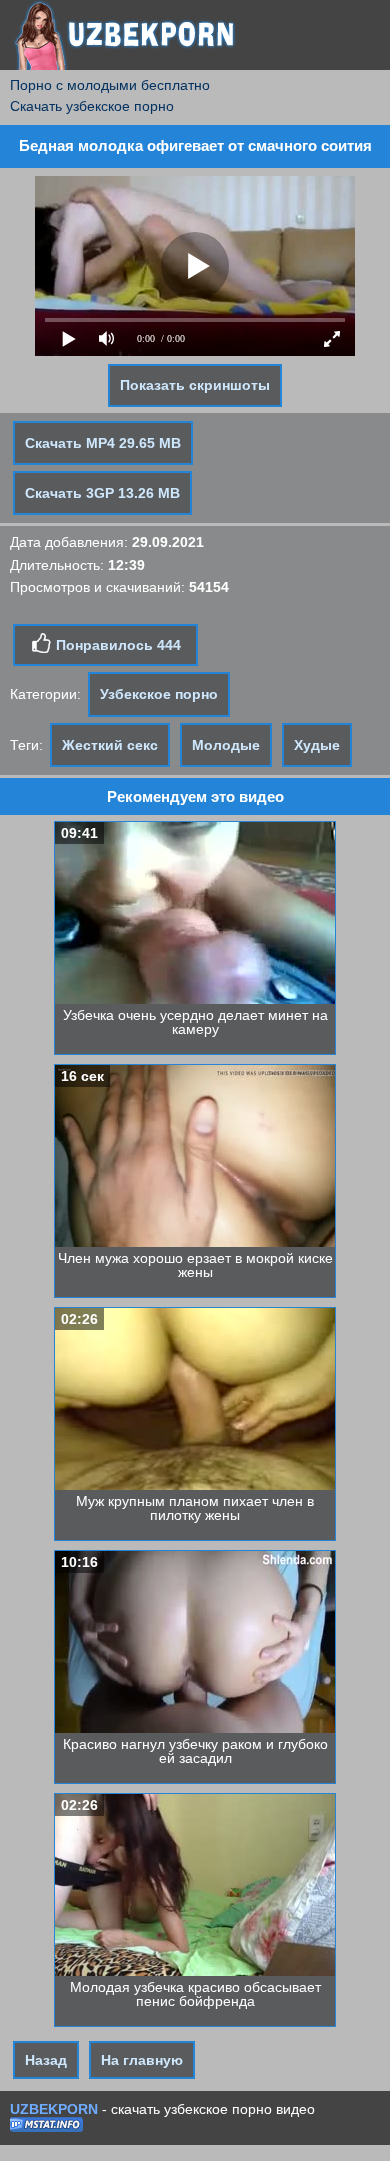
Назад (46, 2060)
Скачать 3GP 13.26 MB (102, 493)
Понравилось (116, 645)
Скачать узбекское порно (92, 106)
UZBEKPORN (54, 2109)
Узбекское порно (159, 694)
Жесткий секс (110, 745)
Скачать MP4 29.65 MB (103, 443)
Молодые (226, 745)
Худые (317, 745)
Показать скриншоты (195, 385)
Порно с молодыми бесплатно (110, 85)
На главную (142, 2060)
